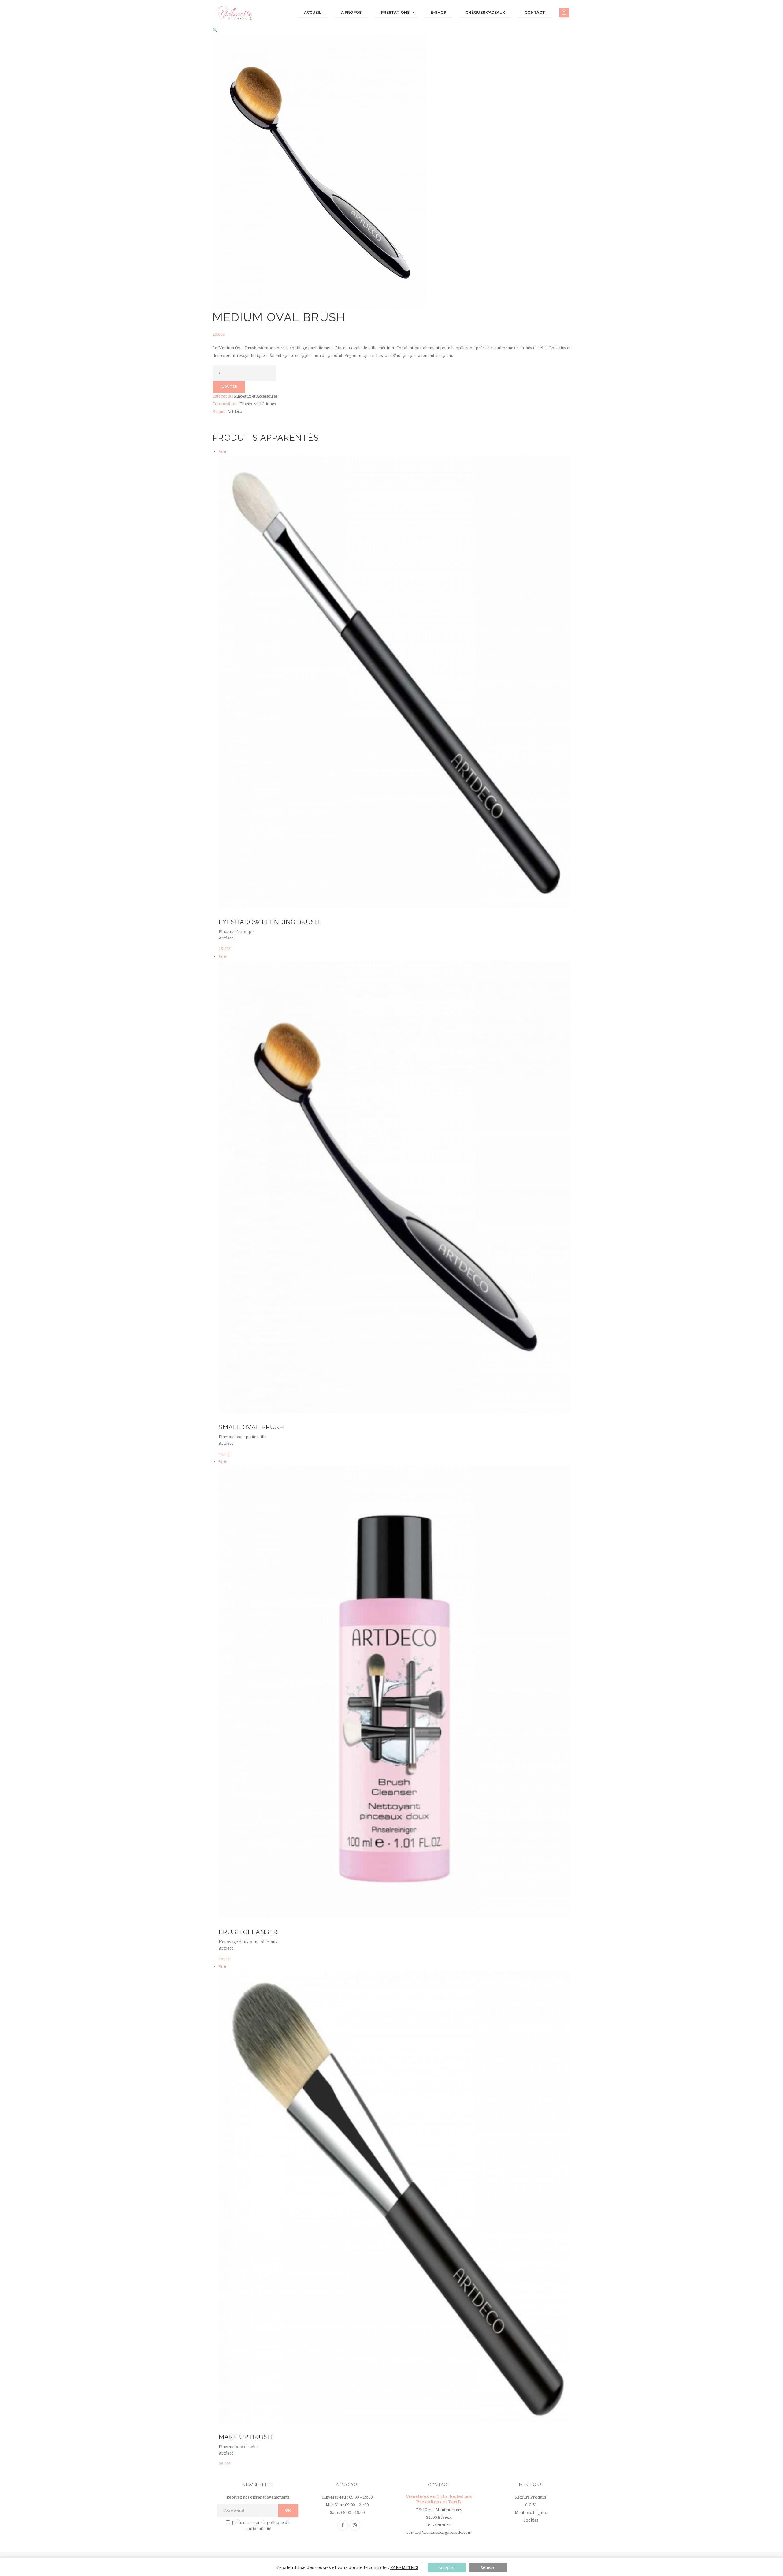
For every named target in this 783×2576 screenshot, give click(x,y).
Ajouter (229, 387)
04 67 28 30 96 (439, 2525)
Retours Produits (531, 2497)
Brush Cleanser (248, 1932)
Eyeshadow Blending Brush (269, 922)
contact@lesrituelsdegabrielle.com (439, 2532)
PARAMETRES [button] (404, 2567)
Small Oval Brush (251, 1427)
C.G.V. (531, 2505)
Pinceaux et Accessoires (256, 396)
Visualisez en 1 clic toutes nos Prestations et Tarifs (439, 2499)
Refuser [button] (488, 2568)
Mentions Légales (531, 2513)
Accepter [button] (447, 2568)
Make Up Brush (246, 2437)
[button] (215, 30)
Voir (223, 452)
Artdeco (235, 411)
